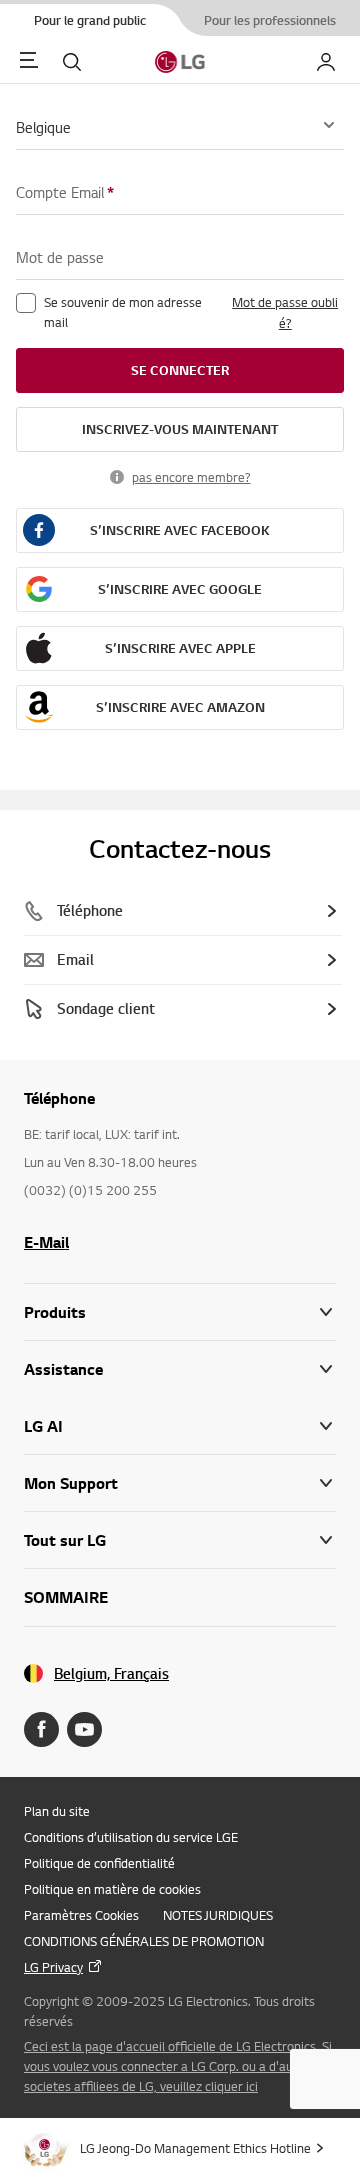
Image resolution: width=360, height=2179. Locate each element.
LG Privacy (53, 1967)
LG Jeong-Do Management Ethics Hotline (195, 2148)
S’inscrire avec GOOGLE (180, 589)
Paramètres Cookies (81, 1915)
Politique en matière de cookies (112, 1889)
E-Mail (46, 1242)
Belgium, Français (111, 1673)
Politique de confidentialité (99, 1863)
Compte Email (65, 192)
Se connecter (180, 370)
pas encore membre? (191, 477)
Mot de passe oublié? (285, 312)
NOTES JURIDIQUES (218, 1915)
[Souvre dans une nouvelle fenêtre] (41, 1729)
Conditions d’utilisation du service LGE (131, 1837)
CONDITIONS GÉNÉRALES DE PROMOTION (144, 1941)
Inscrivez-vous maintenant (180, 429)
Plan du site (57, 1811)
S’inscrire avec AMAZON (180, 707)
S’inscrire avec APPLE (180, 648)
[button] (180, 1369)
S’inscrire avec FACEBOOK (180, 530)
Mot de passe (60, 257)
